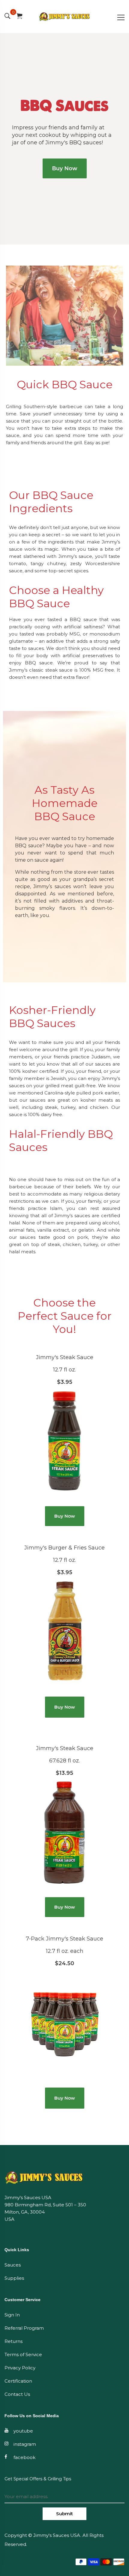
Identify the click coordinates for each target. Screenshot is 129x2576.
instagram (25, 2444)
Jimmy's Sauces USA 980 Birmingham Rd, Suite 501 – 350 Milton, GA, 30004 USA (45, 2208)
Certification (18, 2381)
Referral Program (24, 2328)
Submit (64, 2514)
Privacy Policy (20, 2368)
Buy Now (65, 168)
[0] (19, 17)
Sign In (12, 2315)
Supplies (14, 2278)
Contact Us (17, 2394)
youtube (23, 2431)
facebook (24, 2457)
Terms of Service (23, 2354)
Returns (13, 2341)
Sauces (13, 2265)
